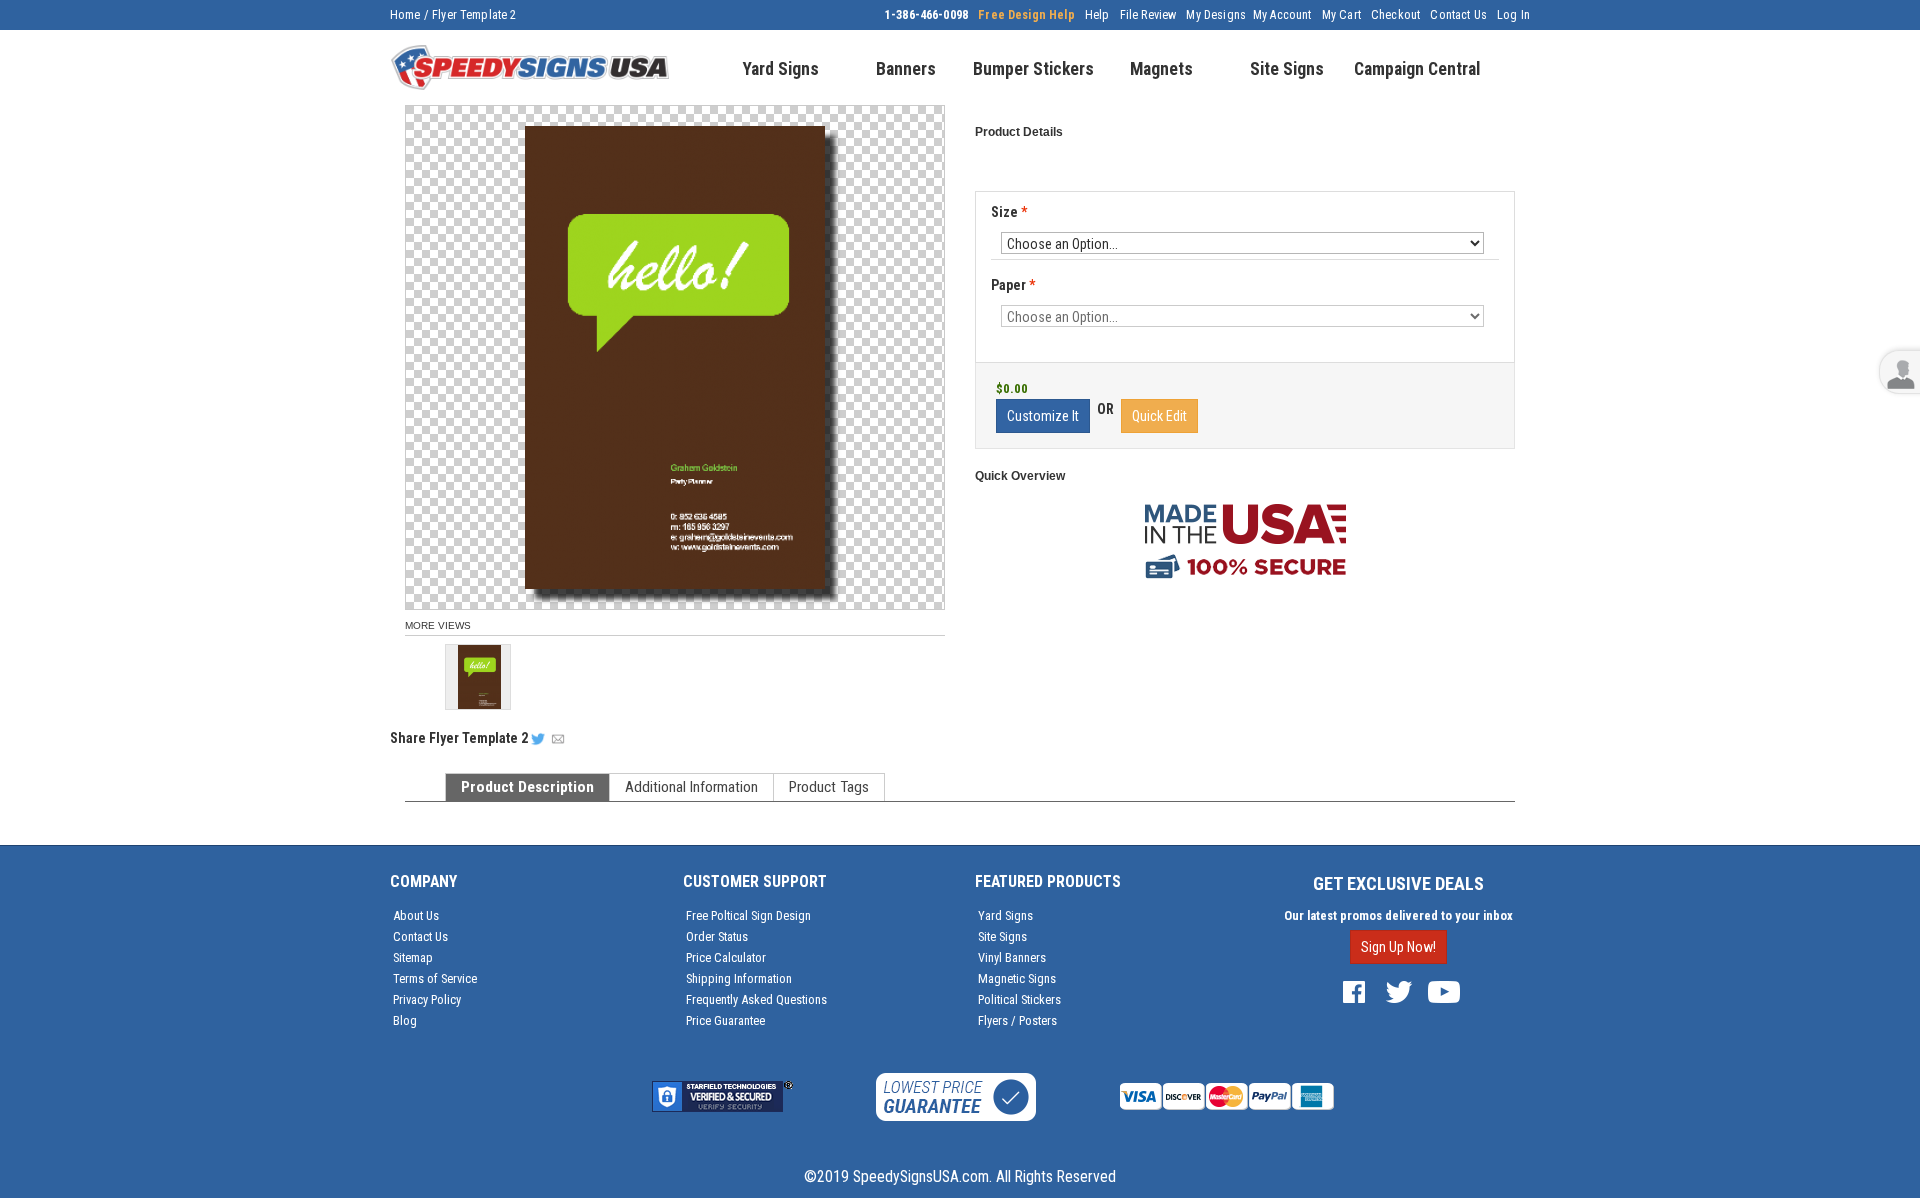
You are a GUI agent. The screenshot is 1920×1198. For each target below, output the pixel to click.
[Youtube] (1444, 991)
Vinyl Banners (1012, 957)
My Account (1282, 15)
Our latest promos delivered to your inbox (1398, 915)
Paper (1013, 286)
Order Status (717, 936)
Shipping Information (739, 978)
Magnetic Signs (1017, 978)
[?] (997, 303)
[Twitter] (1399, 991)
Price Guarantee (725, 1020)
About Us (416, 915)
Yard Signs (1005, 915)
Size (1009, 212)
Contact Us (1458, 15)
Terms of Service (435, 978)
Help (1097, 15)
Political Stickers (1019, 999)
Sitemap (413, 957)
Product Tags (829, 787)
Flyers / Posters (1017, 1020)
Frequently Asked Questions (756, 999)
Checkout (1395, 15)
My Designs (1216, 15)
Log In (1513, 15)
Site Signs (1002, 936)
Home (405, 15)
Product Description (527, 787)
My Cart (1341, 15)
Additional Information (691, 787)
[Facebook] (1354, 991)
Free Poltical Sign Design (748, 915)
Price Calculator (726, 957)
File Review (1148, 15)
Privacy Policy (427, 999)
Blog (405, 1020)
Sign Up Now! (1398, 947)
